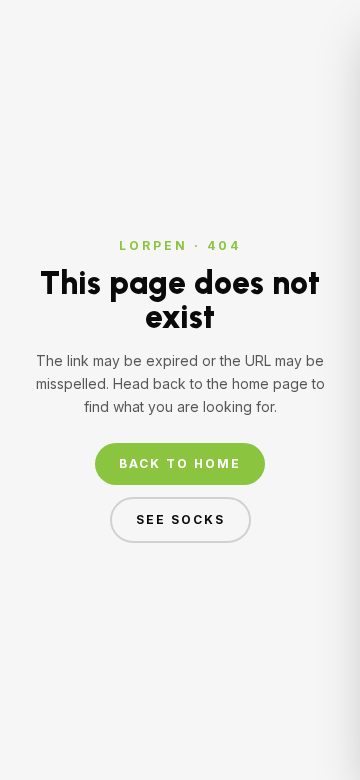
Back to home (180, 463)
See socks (180, 519)
